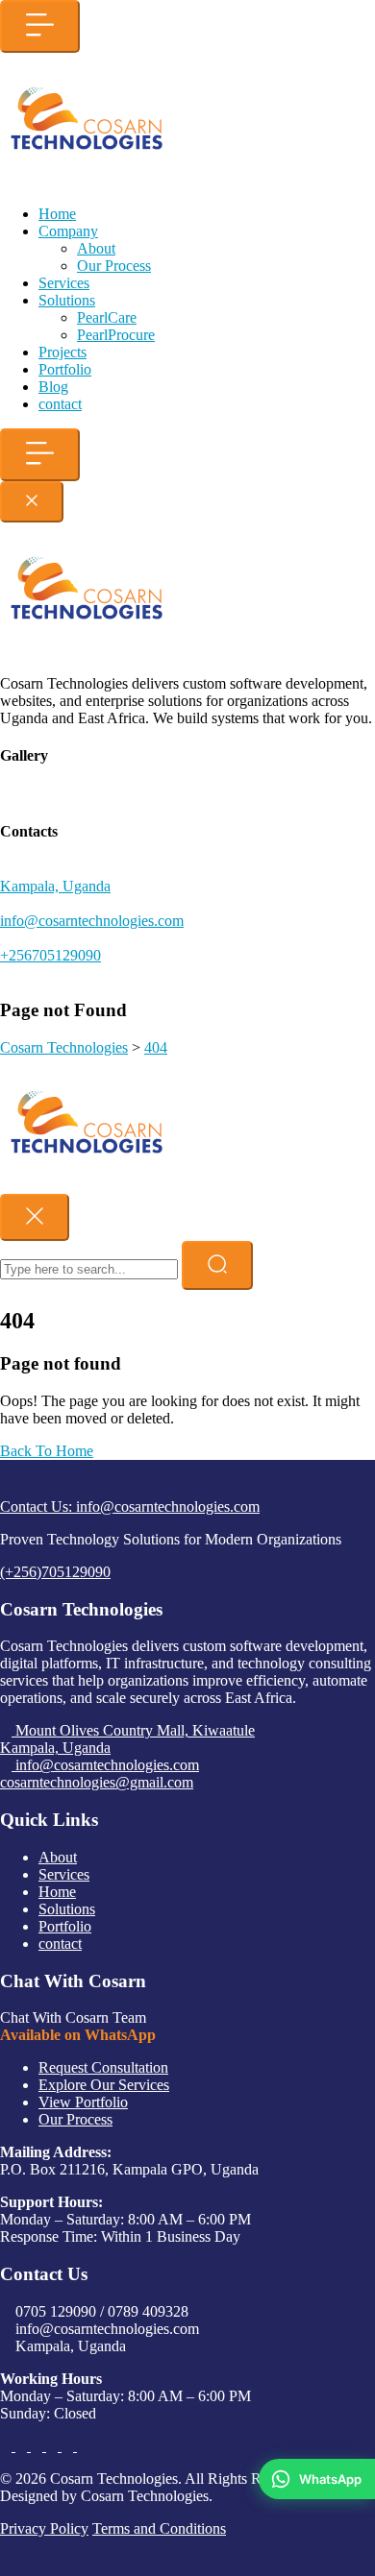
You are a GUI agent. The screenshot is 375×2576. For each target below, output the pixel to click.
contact (60, 404)
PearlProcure (116, 335)
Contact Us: (130, 1507)
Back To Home (47, 1451)
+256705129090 (50, 955)
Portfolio (65, 369)
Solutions (67, 300)
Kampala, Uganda (55, 886)
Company (68, 231)
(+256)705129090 (55, 1572)
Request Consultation (103, 2067)
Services (64, 283)
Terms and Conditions (159, 2528)
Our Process (114, 266)
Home (57, 214)
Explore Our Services (104, 2085)
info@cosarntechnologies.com (92, 921)
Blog (53, 387)
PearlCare (107, 317)
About (96, 248)
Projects (62, 352)
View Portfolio (83, 2102)
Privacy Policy (44, 2528)
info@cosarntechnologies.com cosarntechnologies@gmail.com (100, 1774)
